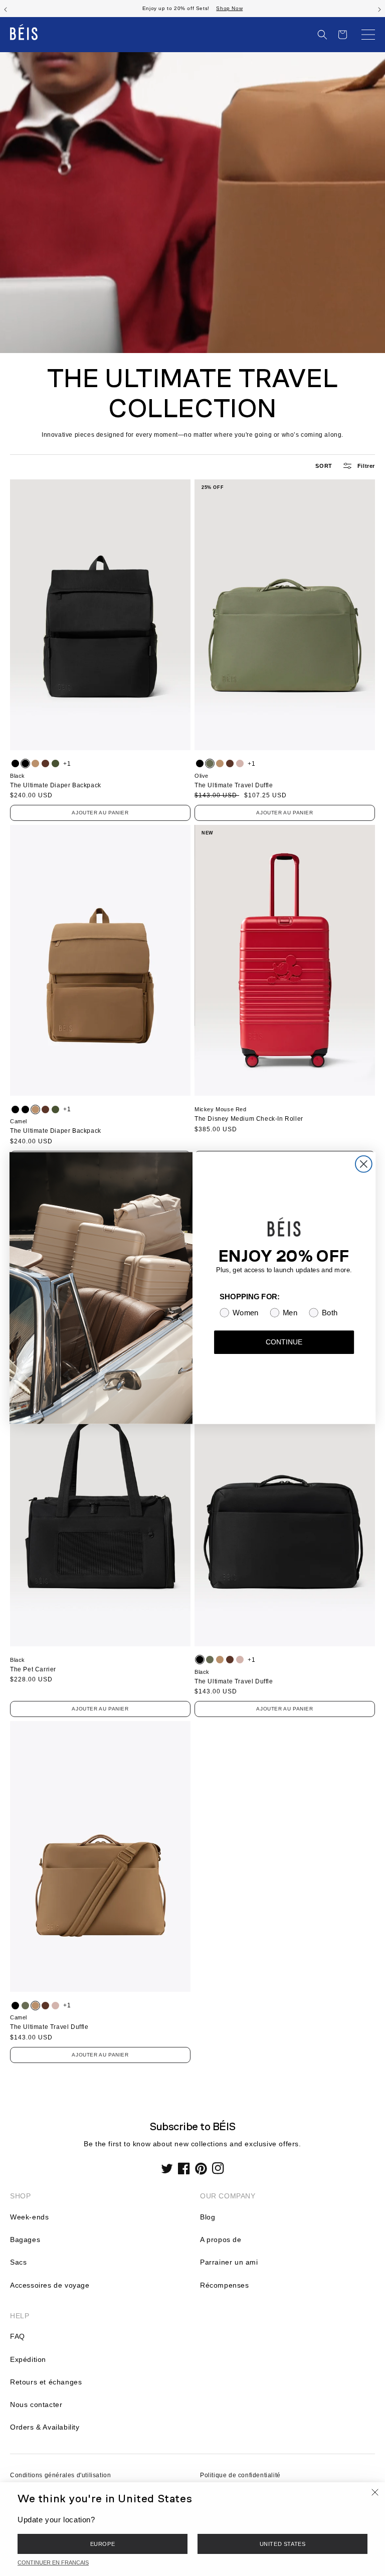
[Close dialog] (364, 1164)
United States (283, 2544)
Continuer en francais (53, 2562)
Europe (103, 2544)
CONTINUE (284, 1342)
